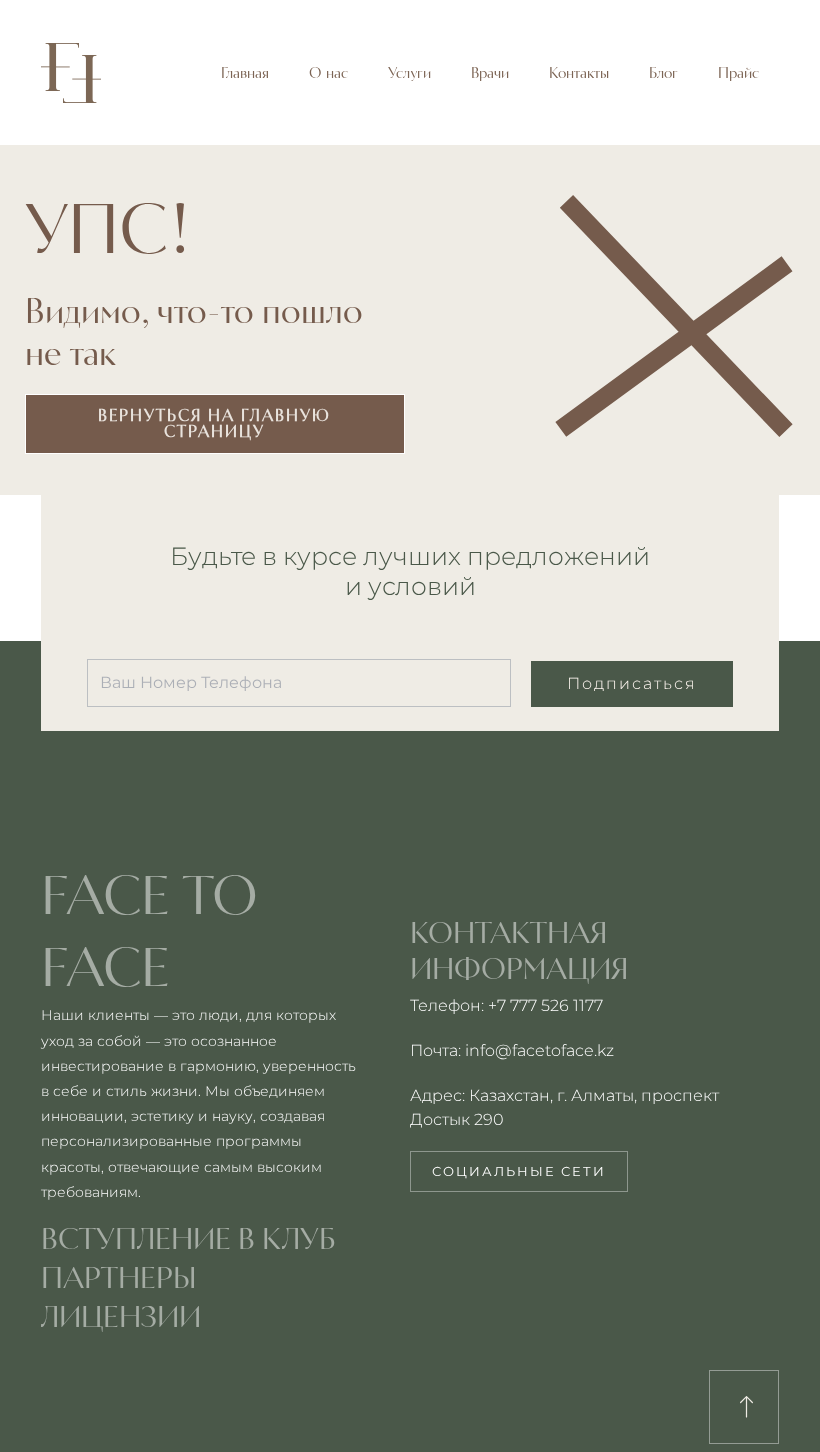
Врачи (490, 73)
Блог (663, 73)
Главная (245, 73)
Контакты (579, 73)
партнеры (119, 1277)
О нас (328, 73)
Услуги (409, 73)
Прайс (738, 73)
